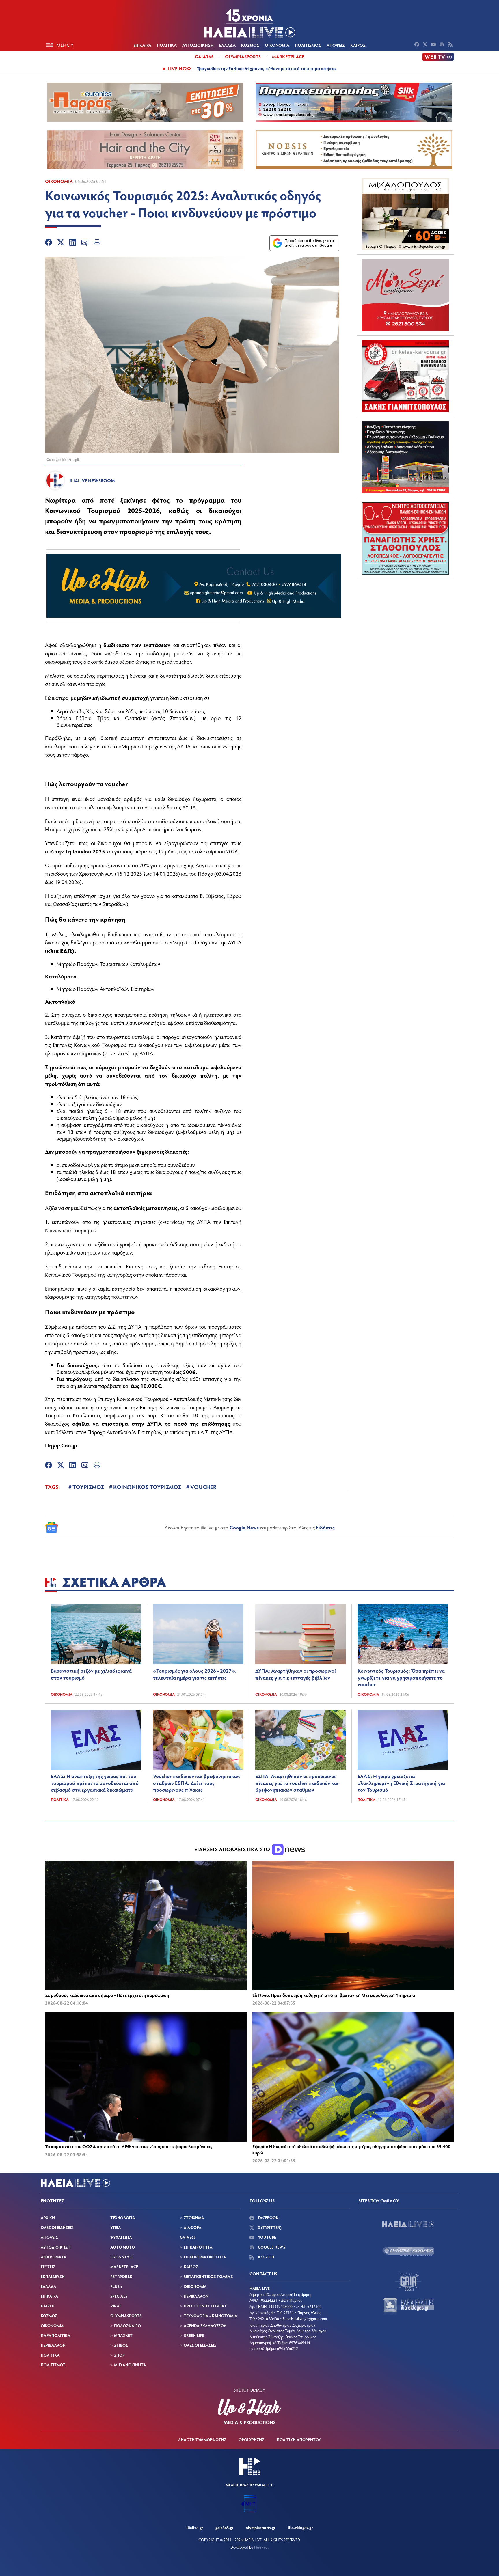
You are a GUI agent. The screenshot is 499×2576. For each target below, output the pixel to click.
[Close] (342, 1196)
